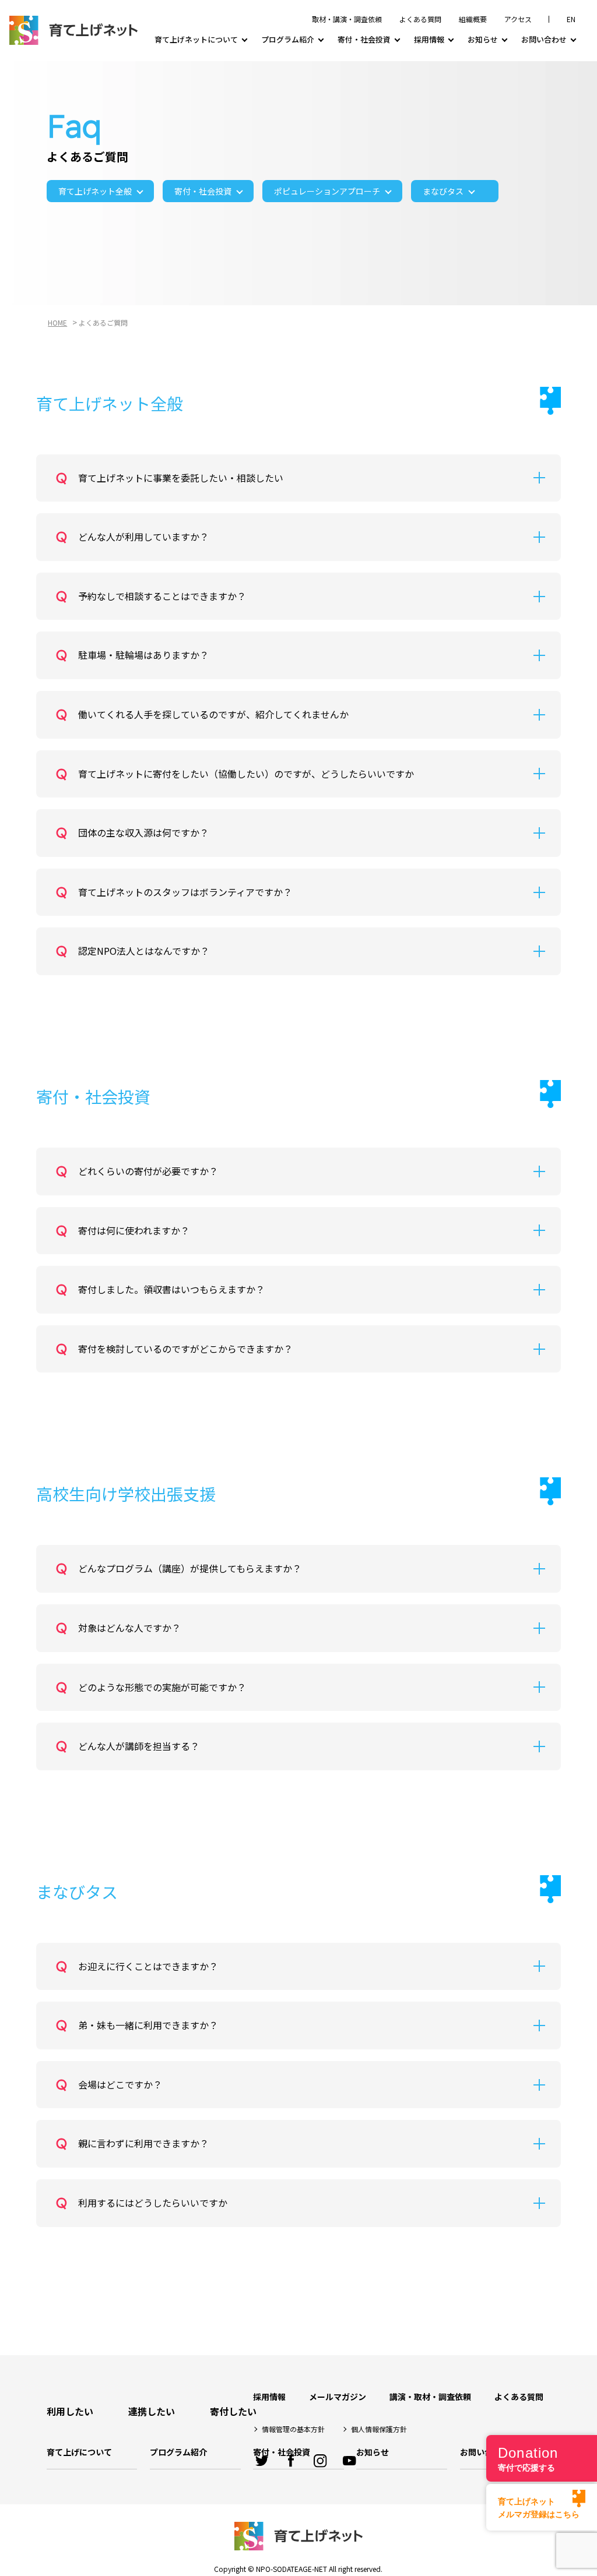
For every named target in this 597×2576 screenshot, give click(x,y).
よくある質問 (420, 19)
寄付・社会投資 (364, 39)
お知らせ (483, 39)
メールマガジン (338, 2397)
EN (571, 19)
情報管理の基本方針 (293, 2429)
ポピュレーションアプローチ (327, 191)
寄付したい (233, 2411)
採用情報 (429, 39)
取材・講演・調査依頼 (347, 19)
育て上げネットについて (196, 39)
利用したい (70, 2411)
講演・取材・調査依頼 (430, 2397)
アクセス (518, 19)
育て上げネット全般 (95, 191)
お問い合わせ (544, 39)
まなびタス (443, 191)
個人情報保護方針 (379, 2429)
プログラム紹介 (288, 39)
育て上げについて (79, 2452)
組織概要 (473, 19)
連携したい (152, 2411)
